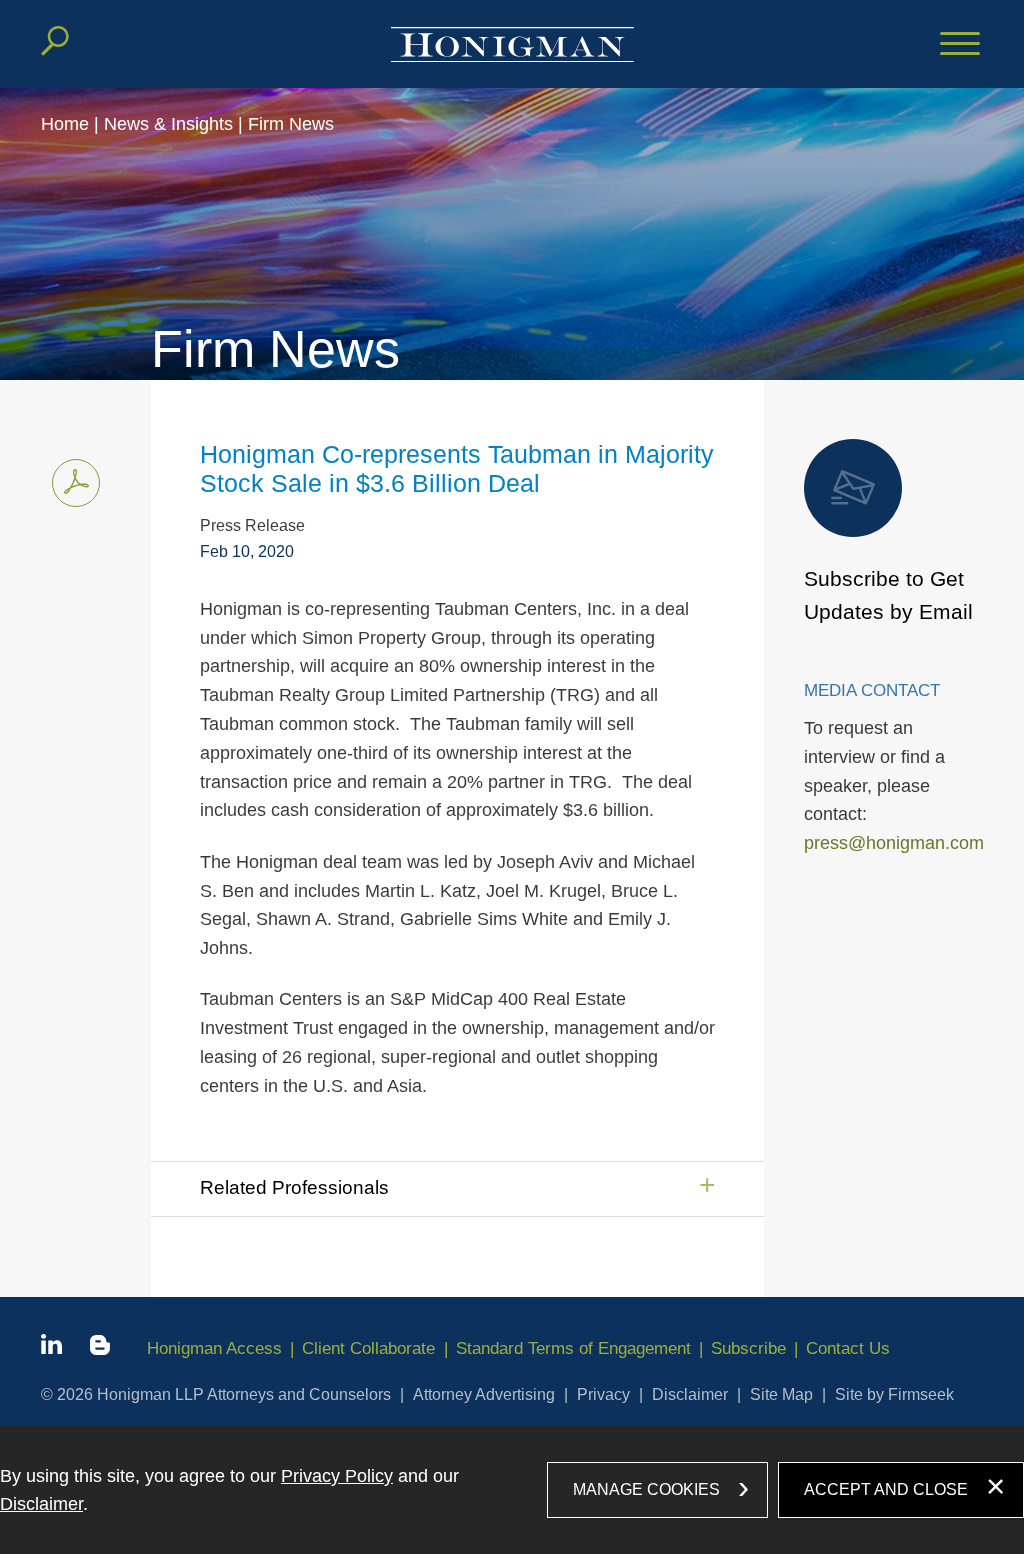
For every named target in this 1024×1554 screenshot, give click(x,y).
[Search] (55, 41)
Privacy (603, 1394)
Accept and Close (886, 1489)
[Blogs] (100, 1349)
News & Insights (168, 124)
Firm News (291, 124)
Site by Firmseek (894, 1394)
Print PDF (76, 483)
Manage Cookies (646, 1489)
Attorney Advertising (484, 1394)
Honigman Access (214, 1348)
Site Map (781, 1394)
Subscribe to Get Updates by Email (888, 595)
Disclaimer (690, 1394)
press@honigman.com (894, 843)
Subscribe (748, 1348)
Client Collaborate (368, 1348)
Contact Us (848, 1348)
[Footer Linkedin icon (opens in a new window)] (51, 1348)
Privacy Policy (337, 1476)
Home (65, 124)
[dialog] (512, 1490)
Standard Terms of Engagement (573, 1348)
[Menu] (960, 45)
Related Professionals (294, 1187)
